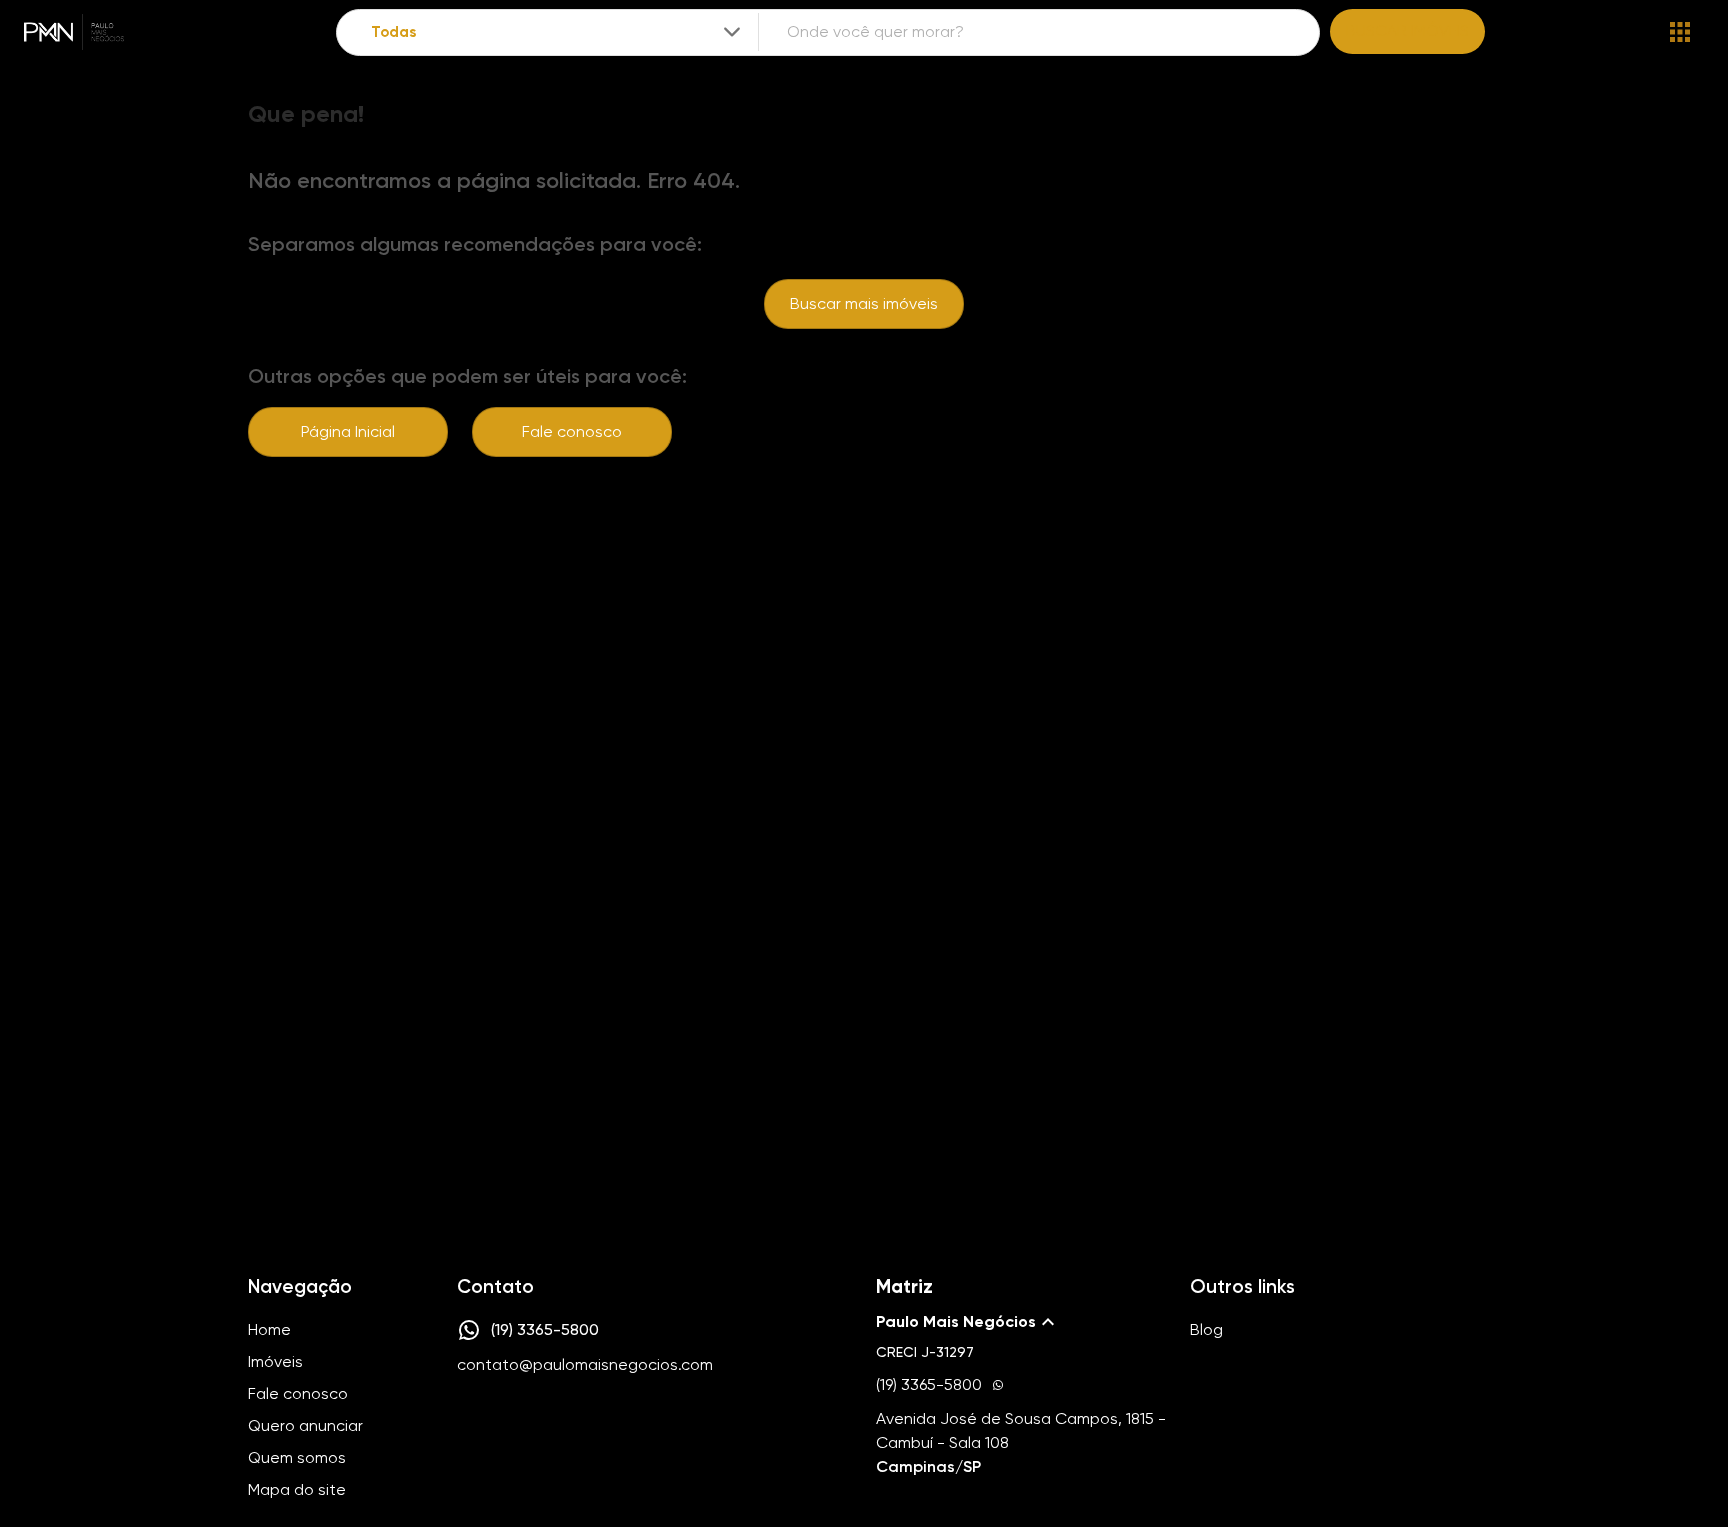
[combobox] (558, 32)
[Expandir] (732, 32)
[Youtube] (526, 1425)
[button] (1021, 1322)
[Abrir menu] (1680, 32)
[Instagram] (468, 1425)
